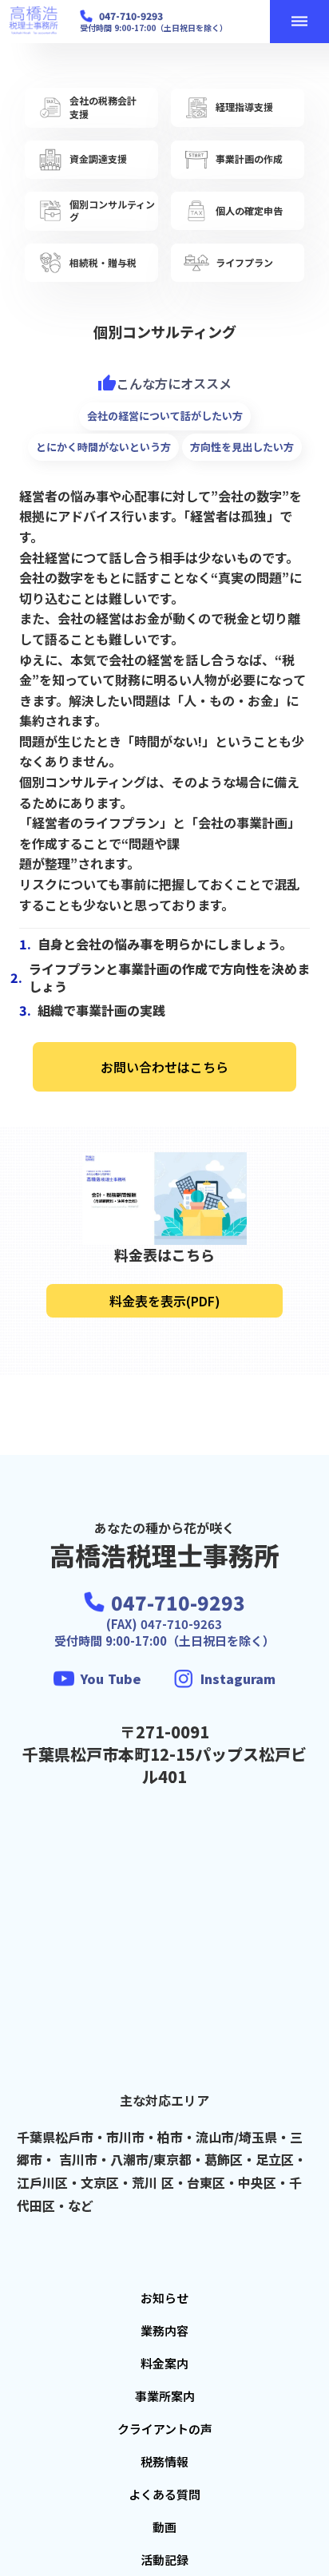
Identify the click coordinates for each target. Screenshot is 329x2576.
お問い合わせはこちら (164, 1067)
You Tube (111, 1678)
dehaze (299, 22)
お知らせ (164, 2298)
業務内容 (164, 2330)
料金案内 (164, 2363)
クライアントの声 (165, 2429)
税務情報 (164, 2461)
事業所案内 (165, 2396)
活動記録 (164, 2560)
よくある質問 (164, 2494)
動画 (164, 2527)
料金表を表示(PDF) (165, 1301)
